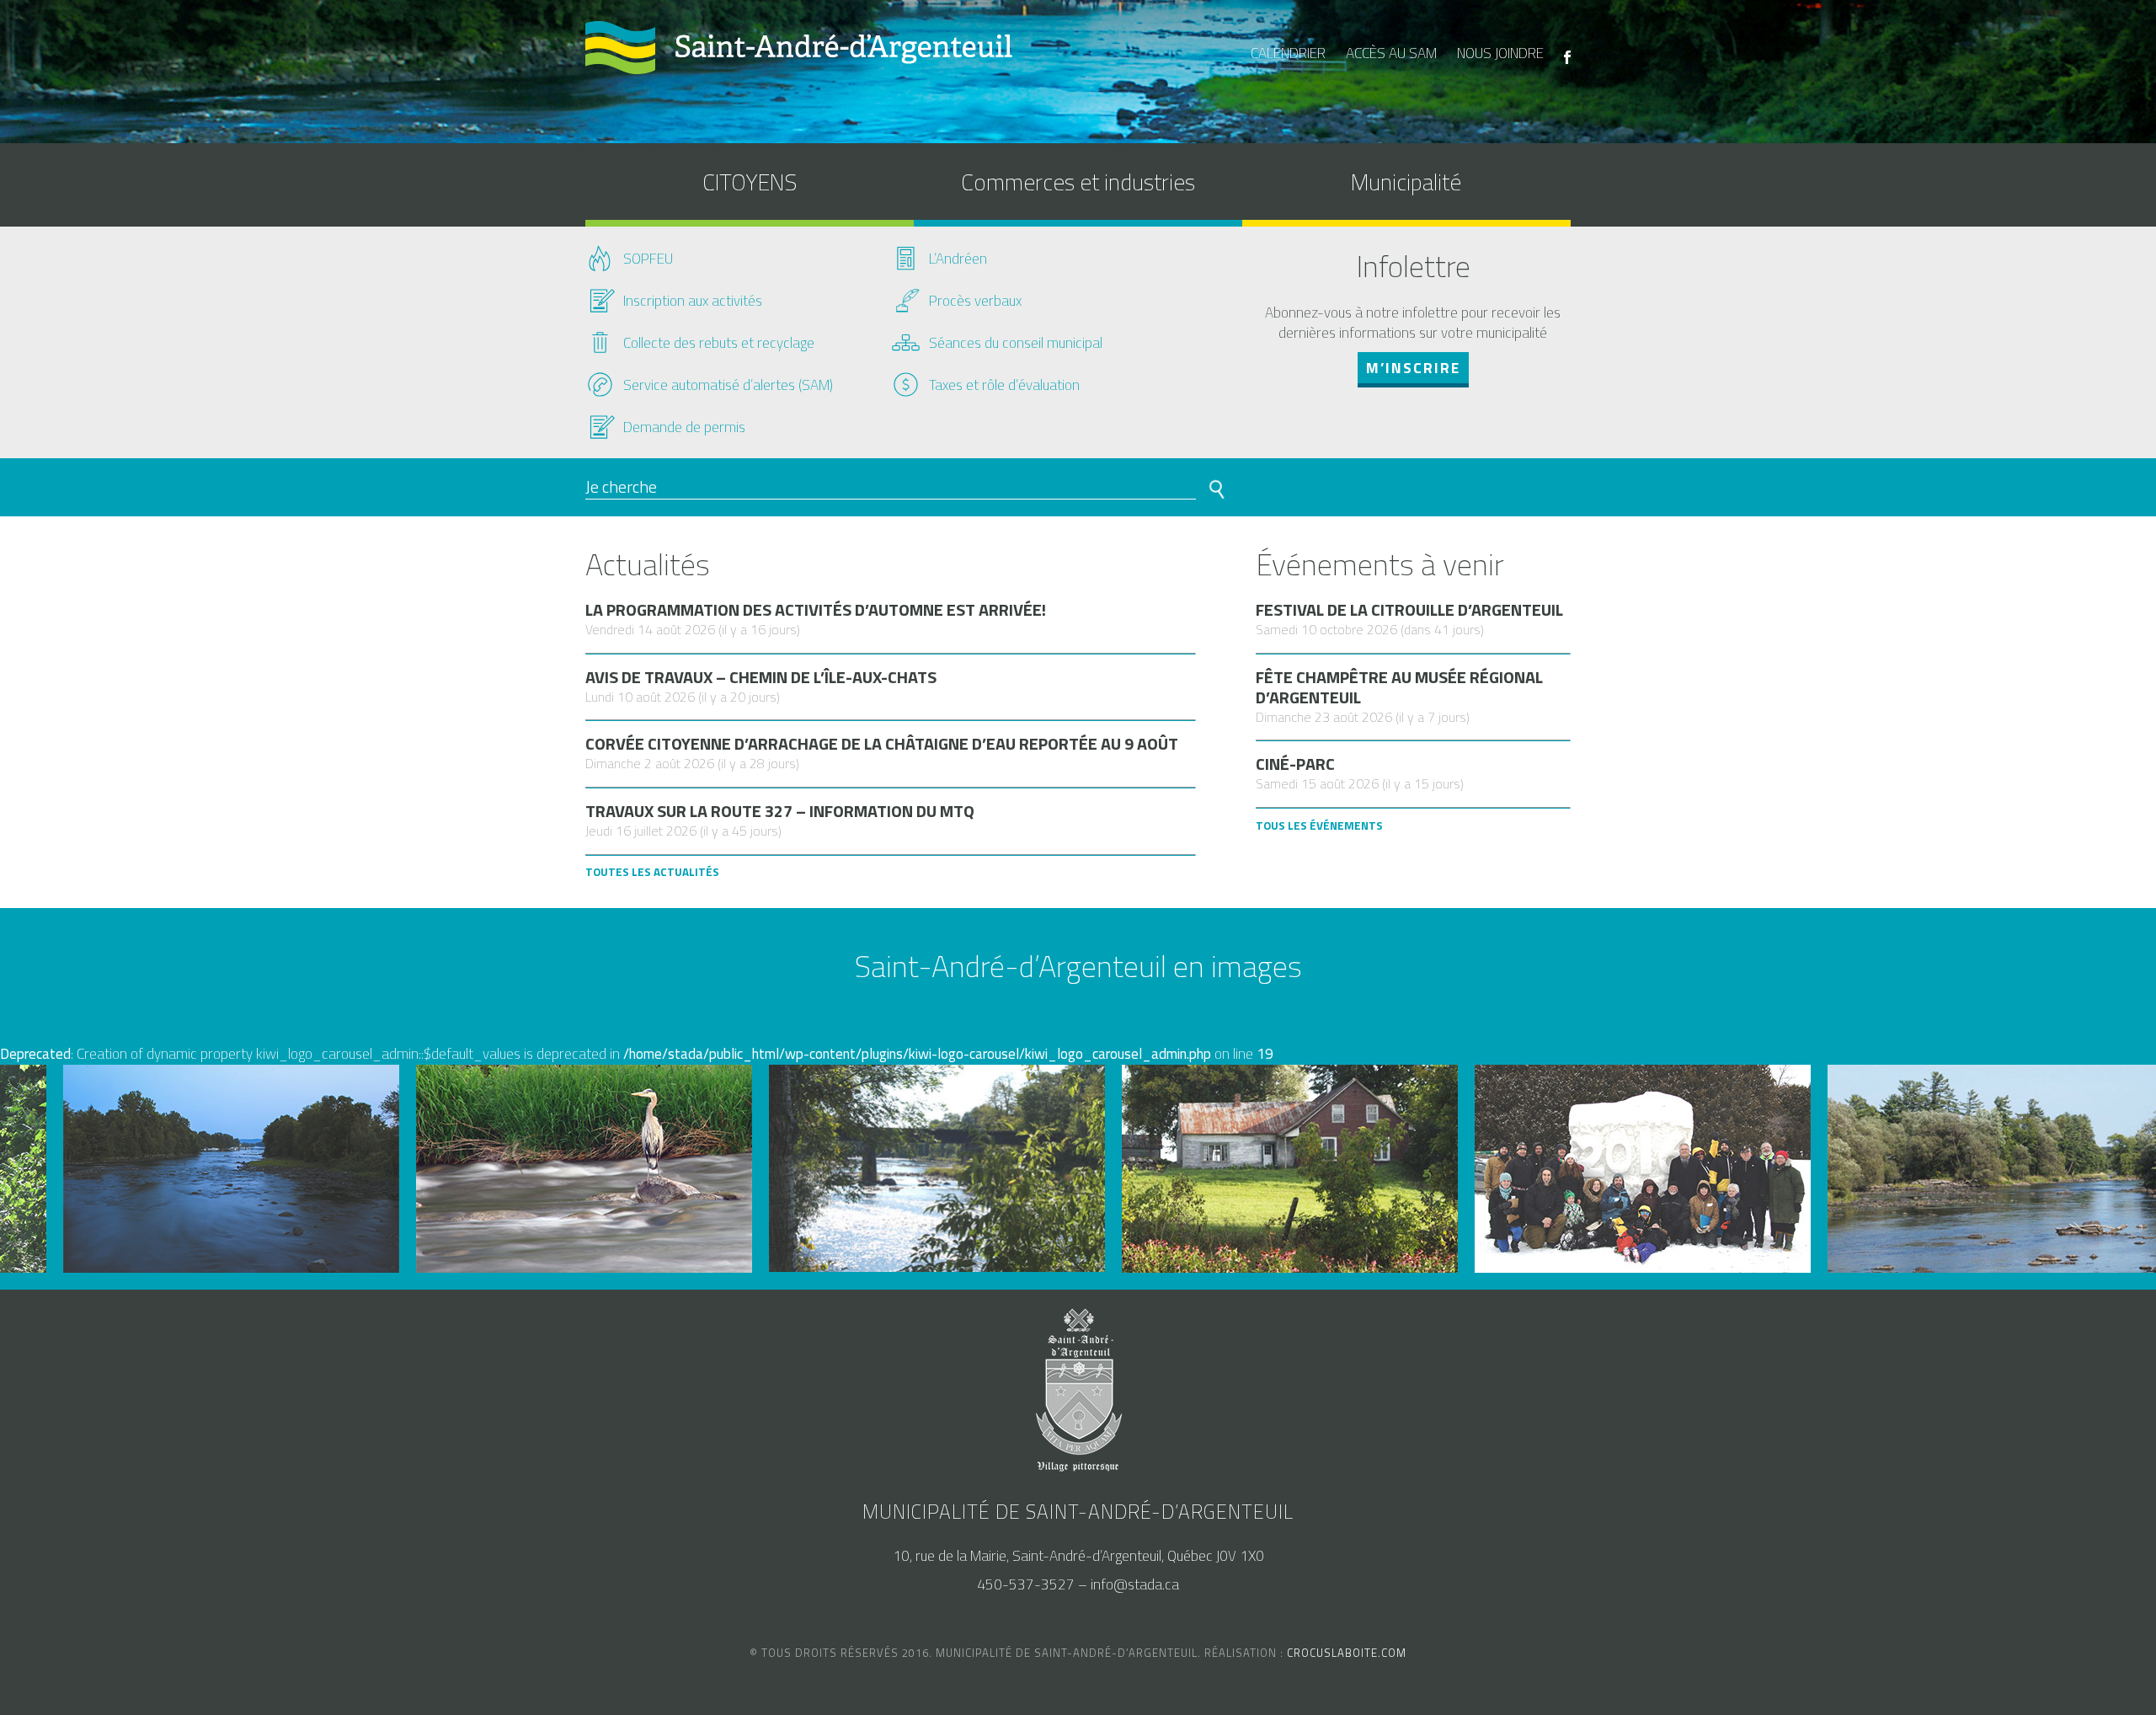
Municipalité (1406, 182)
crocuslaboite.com (1347, 1653)
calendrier (1288, 53)
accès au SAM (1391, 53)
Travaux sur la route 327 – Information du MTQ (780, 811)
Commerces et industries (1078, 182)
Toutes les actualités (652, 872)
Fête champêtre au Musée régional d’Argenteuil (1399, 687)
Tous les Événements (1319, 825)
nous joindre (1500, 53)
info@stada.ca (1135, 1584)
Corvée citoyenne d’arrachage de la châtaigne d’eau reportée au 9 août (882, 744)
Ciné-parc (1295, 764)
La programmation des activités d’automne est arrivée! (816, 610)
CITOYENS (750, 182)
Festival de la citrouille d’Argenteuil (1409, 610)
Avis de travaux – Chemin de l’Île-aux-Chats (761, 677)
